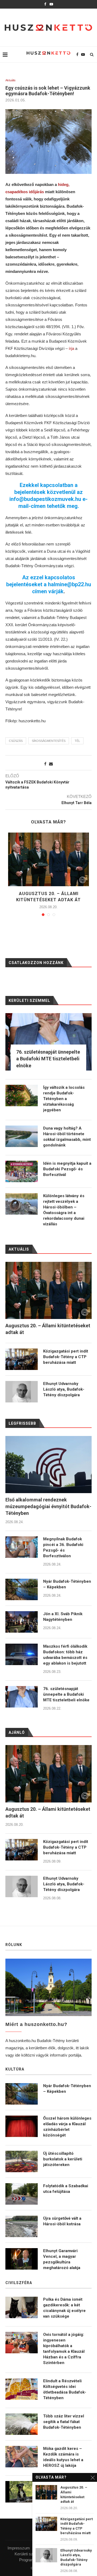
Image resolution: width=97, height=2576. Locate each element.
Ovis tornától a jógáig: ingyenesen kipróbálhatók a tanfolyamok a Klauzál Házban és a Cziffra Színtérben (64, 2349)
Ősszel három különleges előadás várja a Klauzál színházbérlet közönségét (67, 2127)
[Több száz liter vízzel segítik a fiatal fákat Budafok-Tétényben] (22, 2424)
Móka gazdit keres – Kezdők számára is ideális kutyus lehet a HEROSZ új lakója (63, 2457)
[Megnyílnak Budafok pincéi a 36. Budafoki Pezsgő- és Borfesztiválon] (22, 1547)
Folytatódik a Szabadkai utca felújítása (66, 2189)
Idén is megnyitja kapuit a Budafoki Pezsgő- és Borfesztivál (67, 1169)
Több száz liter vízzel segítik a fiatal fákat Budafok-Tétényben (64, 2422)
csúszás (16, 741)
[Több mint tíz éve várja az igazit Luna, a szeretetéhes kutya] (22, 2492)
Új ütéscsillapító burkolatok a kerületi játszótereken (63, 2159)
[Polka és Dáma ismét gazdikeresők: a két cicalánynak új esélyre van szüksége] (22, 2307)
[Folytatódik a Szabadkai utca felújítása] (22, 2194)
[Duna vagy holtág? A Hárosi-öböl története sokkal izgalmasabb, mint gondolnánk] (22, 1136)
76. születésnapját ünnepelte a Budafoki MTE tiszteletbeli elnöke (66, 1694)
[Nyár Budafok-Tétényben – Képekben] (22, 1589)
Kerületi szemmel (30, 2554)
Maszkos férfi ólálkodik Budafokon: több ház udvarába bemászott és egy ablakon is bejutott (65, 1655)
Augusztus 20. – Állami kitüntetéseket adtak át (48, 1812)
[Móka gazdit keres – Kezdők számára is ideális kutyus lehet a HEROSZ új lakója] (22, 2457)
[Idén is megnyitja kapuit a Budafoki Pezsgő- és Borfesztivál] (22, 1171)
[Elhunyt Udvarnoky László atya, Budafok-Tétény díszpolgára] (22, 1886)
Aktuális (11, 80)
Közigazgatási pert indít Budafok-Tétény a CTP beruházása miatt (66, 1847)
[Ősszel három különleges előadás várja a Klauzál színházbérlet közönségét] (22, 2126)
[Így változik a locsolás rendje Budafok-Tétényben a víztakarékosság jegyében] (22, 1095)
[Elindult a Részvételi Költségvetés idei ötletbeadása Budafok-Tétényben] (22, 2389)
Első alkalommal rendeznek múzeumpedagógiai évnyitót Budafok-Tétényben (48, 1506)
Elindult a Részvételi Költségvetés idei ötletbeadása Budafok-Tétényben (65, 2389)
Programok (29, 2560)
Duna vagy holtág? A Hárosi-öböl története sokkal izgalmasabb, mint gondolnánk (67, 1137)
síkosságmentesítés (49, 741)
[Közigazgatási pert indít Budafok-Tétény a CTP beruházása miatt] (22, 1850)
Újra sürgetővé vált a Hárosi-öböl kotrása (62, 2221)
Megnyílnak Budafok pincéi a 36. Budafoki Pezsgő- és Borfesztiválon (63, 1547)
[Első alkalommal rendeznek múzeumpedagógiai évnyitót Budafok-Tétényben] (48, 1465)
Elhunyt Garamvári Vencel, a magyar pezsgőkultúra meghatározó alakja (62, 2259)
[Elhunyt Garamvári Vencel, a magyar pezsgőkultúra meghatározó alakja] (22, 2259)
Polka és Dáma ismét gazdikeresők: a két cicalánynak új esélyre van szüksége (64, 2308)
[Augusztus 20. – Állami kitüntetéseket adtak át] (48, 859)
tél (77, 741)
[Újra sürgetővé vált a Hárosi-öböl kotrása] (22, 2226)
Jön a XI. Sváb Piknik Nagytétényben (63, 1617)
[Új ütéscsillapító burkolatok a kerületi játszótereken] (22, 2161)
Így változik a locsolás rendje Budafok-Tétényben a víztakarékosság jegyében (64, 1099)
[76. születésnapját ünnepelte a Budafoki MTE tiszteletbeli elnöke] (22, 1697)
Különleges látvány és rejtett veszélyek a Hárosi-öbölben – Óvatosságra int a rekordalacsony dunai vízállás (64, 1210)
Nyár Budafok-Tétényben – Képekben (67, 1584)
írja (71, 348)
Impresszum (19, 2548)
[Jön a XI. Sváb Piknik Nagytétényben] (22, 1622)
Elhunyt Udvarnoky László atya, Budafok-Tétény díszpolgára (64, 1884)
